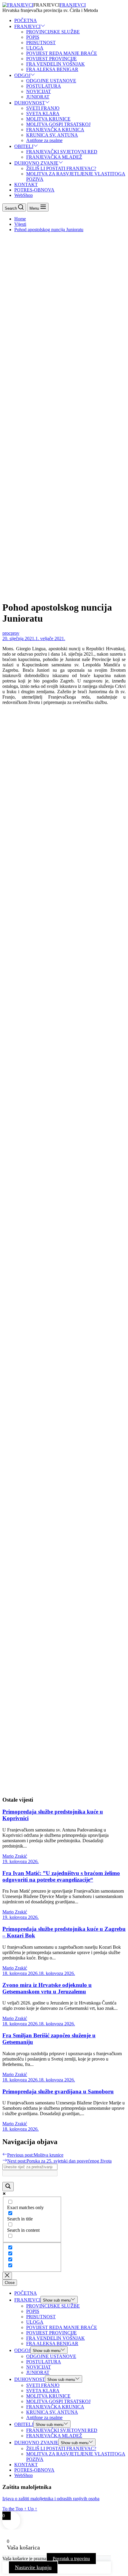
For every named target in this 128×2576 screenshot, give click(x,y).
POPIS (33, 37)
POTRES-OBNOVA (34, 190)
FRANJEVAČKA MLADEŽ (54, 157)
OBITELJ (24, 146)
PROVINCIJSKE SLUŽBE (53, 32)
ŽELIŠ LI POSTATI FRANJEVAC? (61, 168)
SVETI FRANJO (43, 108)
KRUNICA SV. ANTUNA (52, 135)
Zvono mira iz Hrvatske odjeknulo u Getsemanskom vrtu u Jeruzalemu (47, 1988)
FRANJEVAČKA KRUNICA (55, 130)
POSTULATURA (44, 86)
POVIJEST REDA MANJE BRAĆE (62, 53)
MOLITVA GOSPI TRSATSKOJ (58, 124)
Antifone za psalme (44, 140)
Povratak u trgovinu (71, 2559)
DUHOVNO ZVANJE (36, 163)
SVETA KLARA (43, 113)
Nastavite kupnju (33, 2567)
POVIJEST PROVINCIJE (51, 59)
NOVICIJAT (39, 91)
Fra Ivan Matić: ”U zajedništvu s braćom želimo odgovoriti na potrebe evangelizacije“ (61, 1876)
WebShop (24, 195)
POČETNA (26, 20)
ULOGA (35, 48)
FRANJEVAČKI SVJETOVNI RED (62, 152)
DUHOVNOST (30, 103)
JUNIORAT (38, 97)
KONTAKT (26, 184)
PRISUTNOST (41, 43)
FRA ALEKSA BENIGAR (52, 69)
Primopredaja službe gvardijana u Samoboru (58, 2091)
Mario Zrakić (15, 1856)
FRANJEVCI (73, 5)
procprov (11, 633)
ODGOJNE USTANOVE (51, 81)
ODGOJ (22, 75)
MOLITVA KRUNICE (48, 119)
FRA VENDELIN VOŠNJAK (56, 64)
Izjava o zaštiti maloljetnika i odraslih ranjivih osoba (51, 2499)
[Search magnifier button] (8, 2187)
